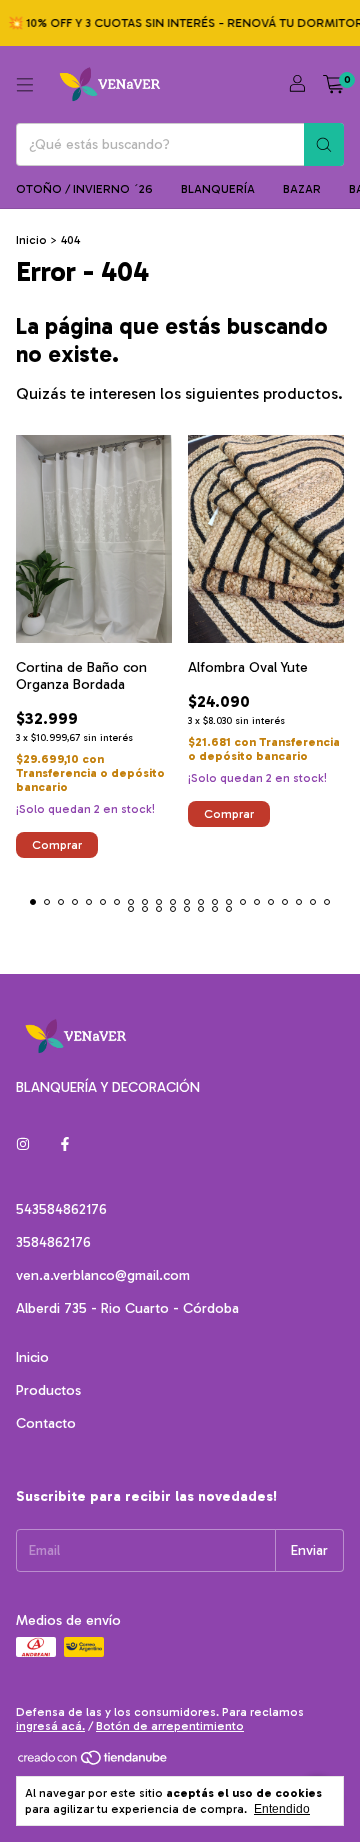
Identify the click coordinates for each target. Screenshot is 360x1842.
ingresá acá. (50, 1726)
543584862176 (61, 1209)
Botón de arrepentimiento (170, 1726)
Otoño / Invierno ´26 (84, 189)
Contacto (46, 1423)
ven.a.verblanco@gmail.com (103, 1275)
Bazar (302, 189)
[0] (333, 85)
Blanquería (218, 189)
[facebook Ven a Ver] (65, 1144)
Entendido (282, 1809)
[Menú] (25, 85)
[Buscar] (324, 144)
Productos (48, 1390)
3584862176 (53, 1242)
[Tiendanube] (93, 1762)
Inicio (31, 240)
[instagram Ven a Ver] (23, 1144)
